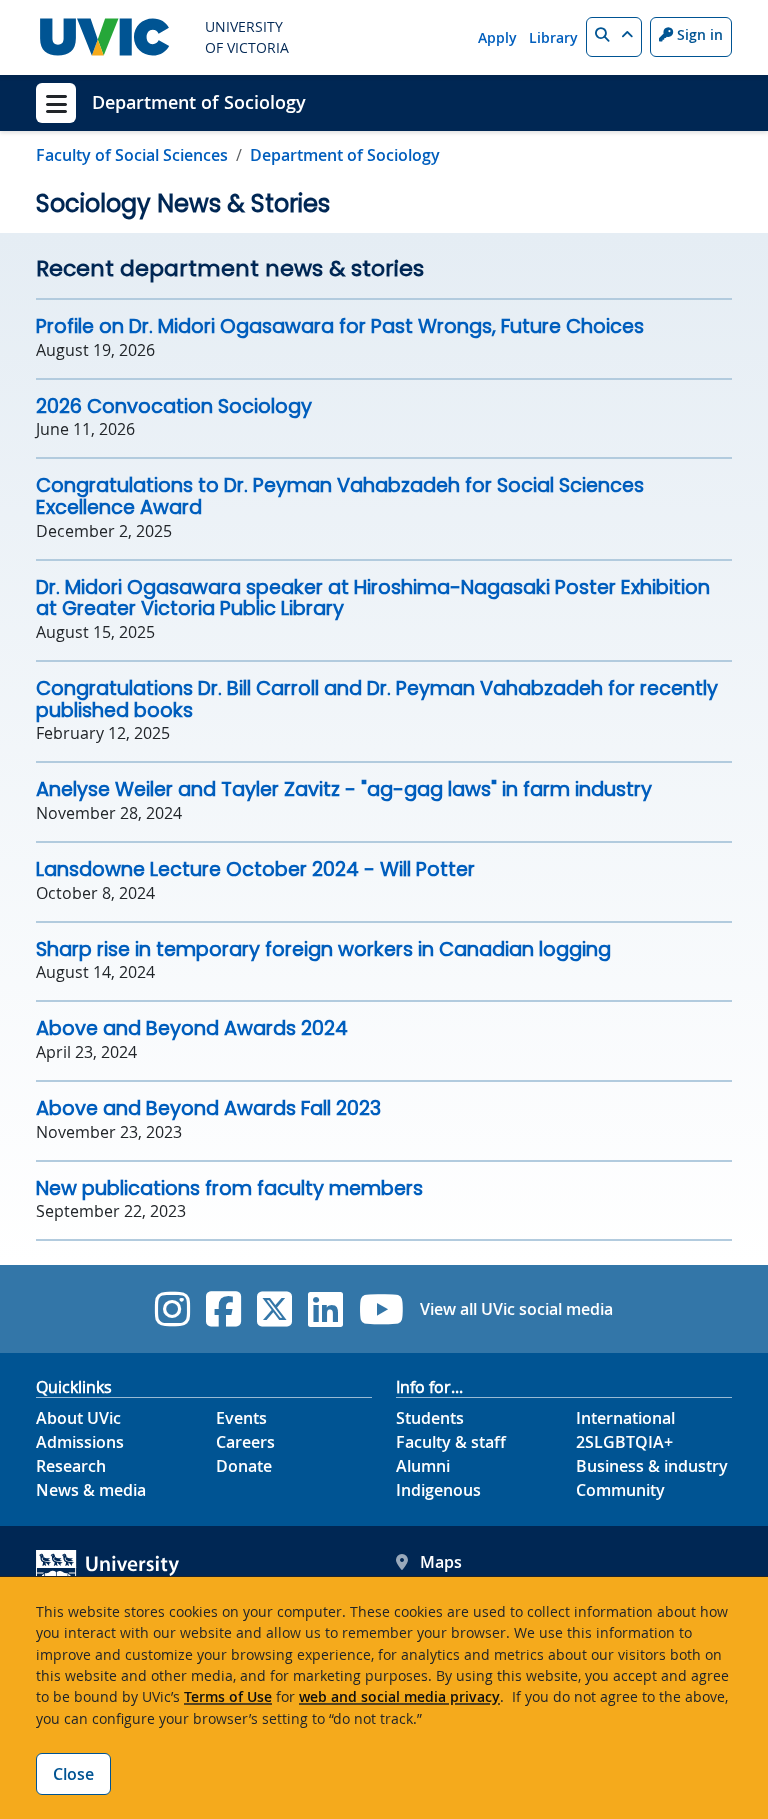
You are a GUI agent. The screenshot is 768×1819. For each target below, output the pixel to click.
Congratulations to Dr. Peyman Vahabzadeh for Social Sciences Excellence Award (340, 496)
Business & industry (652, 1466)
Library (553, 37)
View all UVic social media (516, 1309)
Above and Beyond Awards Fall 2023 (208, 1108)
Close (73, 1774)
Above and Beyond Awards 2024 (192, 1028)
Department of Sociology (199, 102)
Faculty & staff (451, 1442)
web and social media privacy (399, 1696)
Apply (497, 37)
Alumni (423, 1466)
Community (620, 1490)
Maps (441, 1562)
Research (71, 1466)
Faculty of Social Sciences (132, 155)
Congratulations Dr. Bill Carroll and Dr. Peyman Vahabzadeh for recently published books (377, 699)
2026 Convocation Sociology (174, 406)
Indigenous (438, 1490)
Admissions (80, 1442)
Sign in (698, 34)
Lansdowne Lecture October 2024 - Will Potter (255, 869)
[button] (614, 37)
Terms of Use (228, 1696)
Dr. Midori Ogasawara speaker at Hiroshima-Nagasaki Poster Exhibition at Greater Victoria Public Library (373, 598)
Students (430, 1418)
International (625, 1418)
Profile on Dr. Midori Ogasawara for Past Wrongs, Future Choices (340, 326)
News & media (91, 1490)
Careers (245, 1442)
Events (241, 1418)
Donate (244, 1466)
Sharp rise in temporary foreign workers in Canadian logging (323, 949)
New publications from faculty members (229, 1188)
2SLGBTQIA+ (624, 1442)
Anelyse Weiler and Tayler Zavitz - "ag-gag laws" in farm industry (344, 789)
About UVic (78, 1418)
